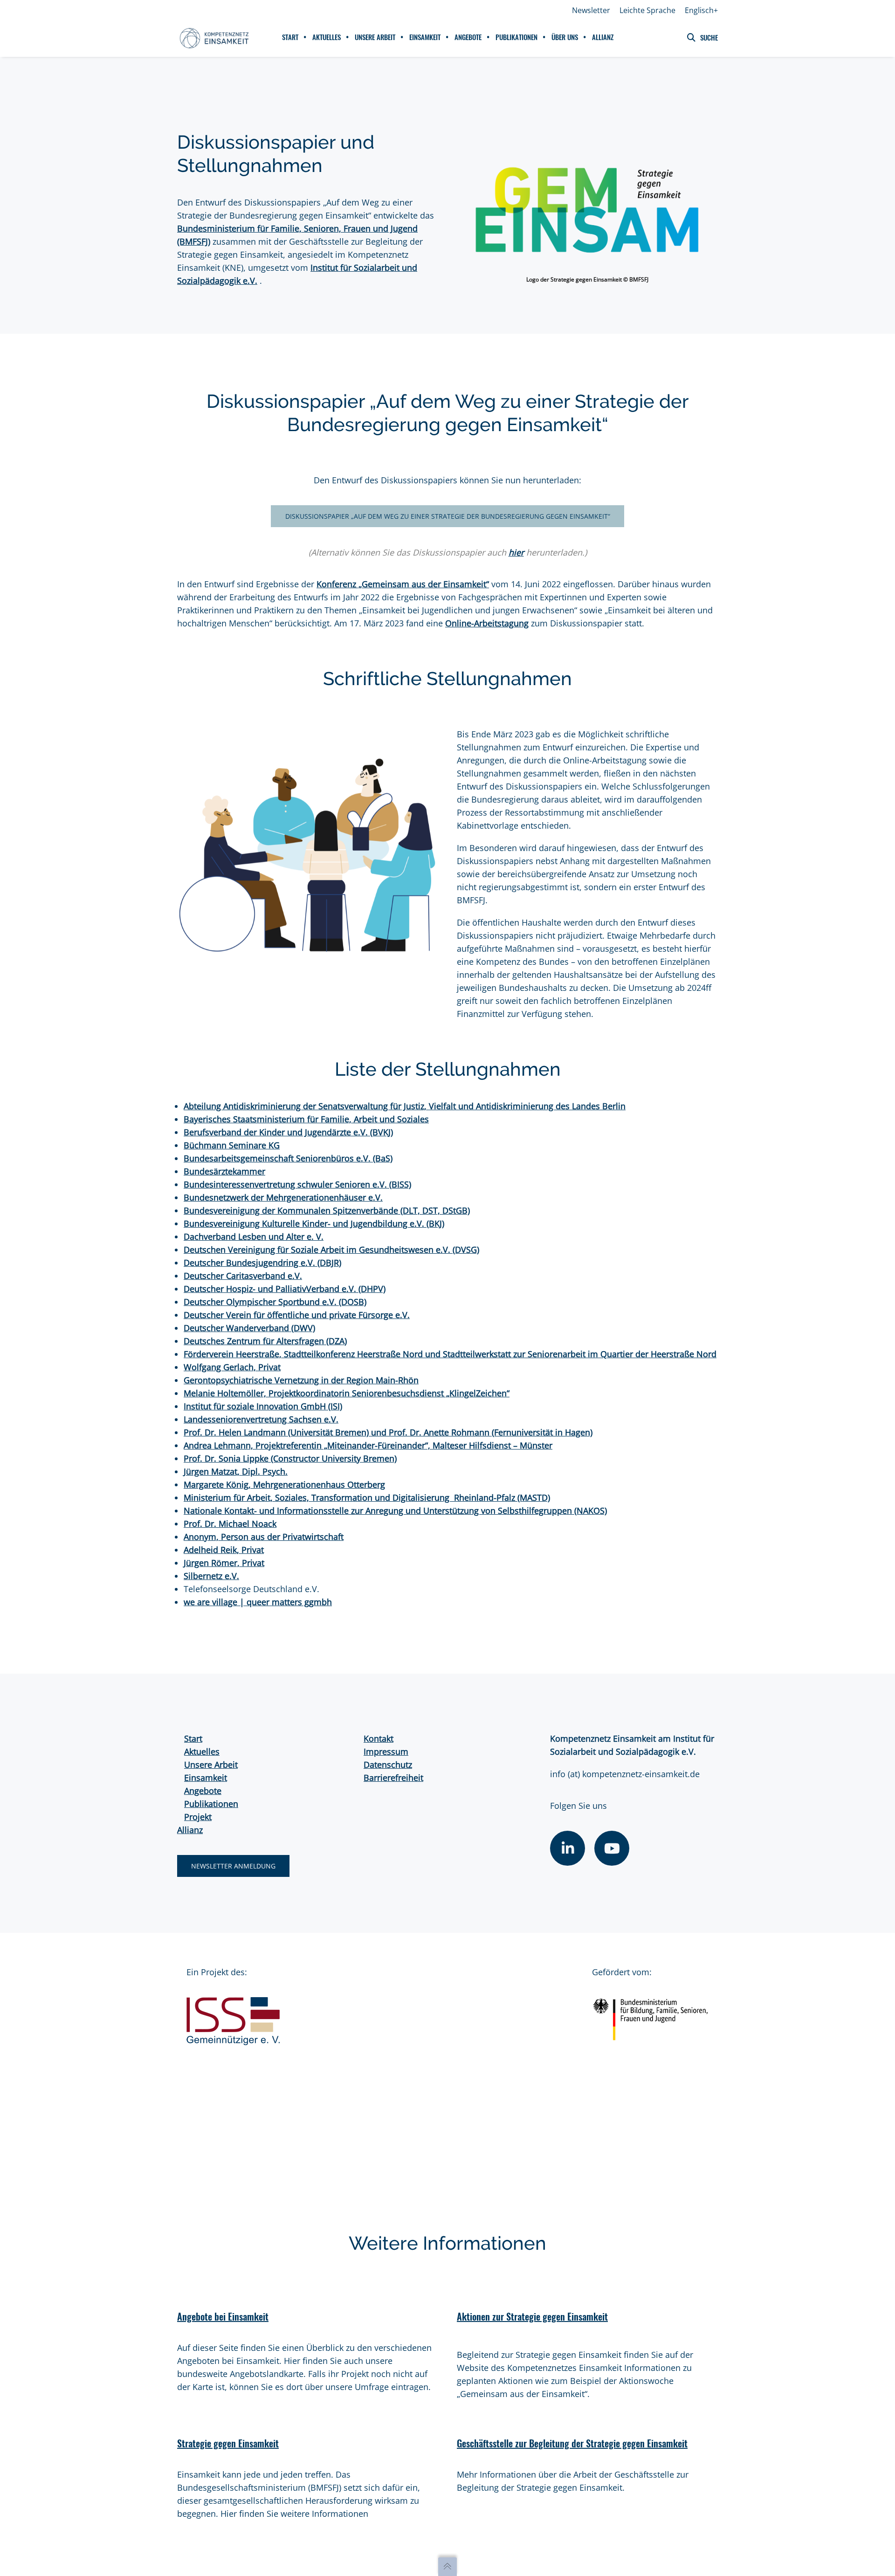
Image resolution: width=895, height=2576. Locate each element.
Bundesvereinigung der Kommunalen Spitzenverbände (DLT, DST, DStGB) (327, 1210)
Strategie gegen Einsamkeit (228, 2443)
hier (516, 552)
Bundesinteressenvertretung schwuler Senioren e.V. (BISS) (297, 1184)
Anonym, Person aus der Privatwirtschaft (264, 1537)
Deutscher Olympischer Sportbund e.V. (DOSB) (275, 1302)
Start (193, 1738)
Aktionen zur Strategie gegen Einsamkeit (532, 2317)
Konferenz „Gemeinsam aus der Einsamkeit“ (403, 584)
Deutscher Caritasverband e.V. (243, 1276)
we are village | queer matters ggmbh (258, 1602)
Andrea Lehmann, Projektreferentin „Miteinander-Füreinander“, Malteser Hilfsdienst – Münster (368, 1445)
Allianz (190, 1830)
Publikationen (211, 1804)
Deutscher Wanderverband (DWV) (249, 1328)
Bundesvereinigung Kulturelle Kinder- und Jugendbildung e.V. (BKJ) (314, 1223)
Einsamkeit (206, 1778)
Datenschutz (388, 1765)
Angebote (203, 1791)
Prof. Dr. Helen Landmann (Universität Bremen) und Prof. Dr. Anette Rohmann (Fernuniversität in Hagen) (388, 1432)
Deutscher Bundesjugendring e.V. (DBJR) (262, 1263)
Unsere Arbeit (211, 1765)
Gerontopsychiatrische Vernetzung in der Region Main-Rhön (301, 1380)
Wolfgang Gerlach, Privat (232, 1367)
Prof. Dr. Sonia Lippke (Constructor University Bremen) (290, 1458)
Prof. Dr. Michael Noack (230, 1524)
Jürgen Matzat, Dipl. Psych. (236, 1471)
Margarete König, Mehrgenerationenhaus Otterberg (284, 1484)
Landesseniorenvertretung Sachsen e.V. (261, 1419)
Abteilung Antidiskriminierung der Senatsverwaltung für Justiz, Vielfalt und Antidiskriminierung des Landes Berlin (405, 1106)
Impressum (386, 1752)
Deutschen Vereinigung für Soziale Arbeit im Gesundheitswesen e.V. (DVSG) (331, 1250)
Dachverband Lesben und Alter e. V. (254, 1236)
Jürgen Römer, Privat (224, 1563)
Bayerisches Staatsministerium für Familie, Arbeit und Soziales (306, 1119)
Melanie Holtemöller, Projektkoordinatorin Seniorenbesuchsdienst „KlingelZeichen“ (347, 1393)
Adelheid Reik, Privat (224, 1550)
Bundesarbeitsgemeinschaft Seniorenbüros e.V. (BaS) (288, 1158)
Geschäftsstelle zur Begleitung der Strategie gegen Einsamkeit (572, 2443)
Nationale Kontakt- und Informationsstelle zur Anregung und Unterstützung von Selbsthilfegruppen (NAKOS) (395, 1511)
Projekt (198, 1817)
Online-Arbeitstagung (487, 623)
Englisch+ (701, 10)
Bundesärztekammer (224, 1171)
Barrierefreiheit (393, 1778)
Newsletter (591, 10)
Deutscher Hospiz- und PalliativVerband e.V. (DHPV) (285, 1289)
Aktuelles (202, 1752)
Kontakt (379, 1738)
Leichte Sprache (647, 10)
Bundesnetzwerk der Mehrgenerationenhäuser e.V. (283, 1197)
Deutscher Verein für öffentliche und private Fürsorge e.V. (297, 1315)
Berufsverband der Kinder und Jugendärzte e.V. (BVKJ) (288, 1132)
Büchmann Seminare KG (232, 1145)
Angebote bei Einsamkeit (223, 2317)
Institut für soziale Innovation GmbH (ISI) (263, 1406)
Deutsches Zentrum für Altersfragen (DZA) (265, 1341)
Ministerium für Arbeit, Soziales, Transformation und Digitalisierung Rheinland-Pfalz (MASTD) (367, 1498)
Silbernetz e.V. (211, 1576)
